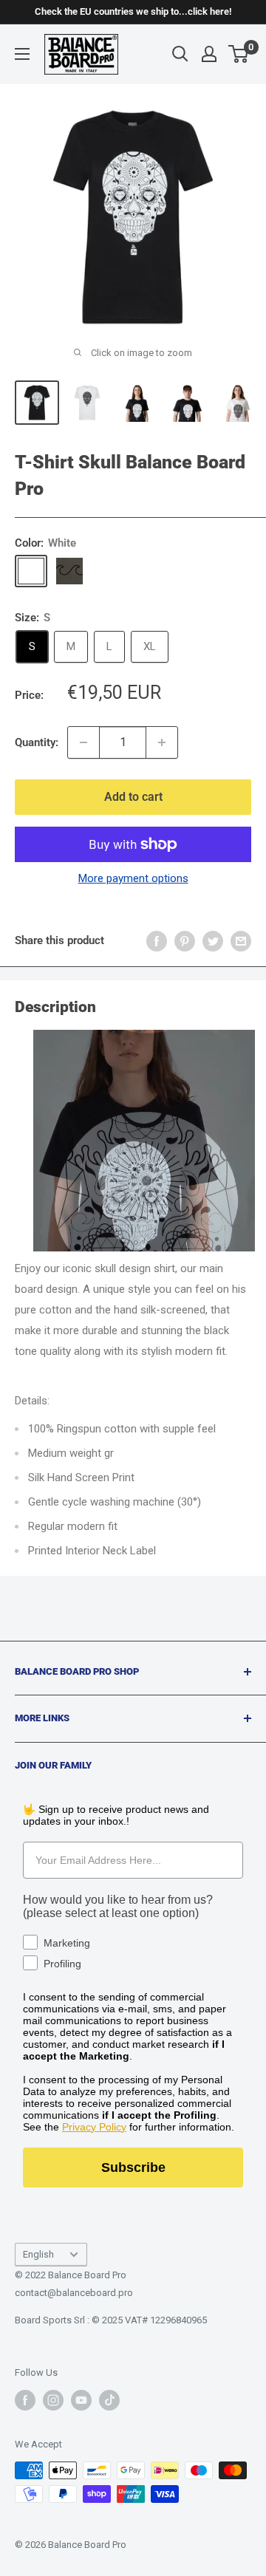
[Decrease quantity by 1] (83, 742)
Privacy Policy (94, 2127)
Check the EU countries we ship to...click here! (133, 11)
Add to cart (133, 797)
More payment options (133, 878)
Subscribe (133, 2167)
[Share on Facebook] (157, 941)
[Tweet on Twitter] (213, 941)
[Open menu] (22, 54)
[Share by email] (241, 941)
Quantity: (37, 742)
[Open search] (180, 54)
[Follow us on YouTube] (81, 2400)
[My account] (209, 54)
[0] (239, 54)
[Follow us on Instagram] (53, 2400)
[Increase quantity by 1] (162, 742)
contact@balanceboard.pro (74, 2293)
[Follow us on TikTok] (109, 2400)
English (38, 2254)
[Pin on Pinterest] (185, 941)
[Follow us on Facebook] (25, 2400)
